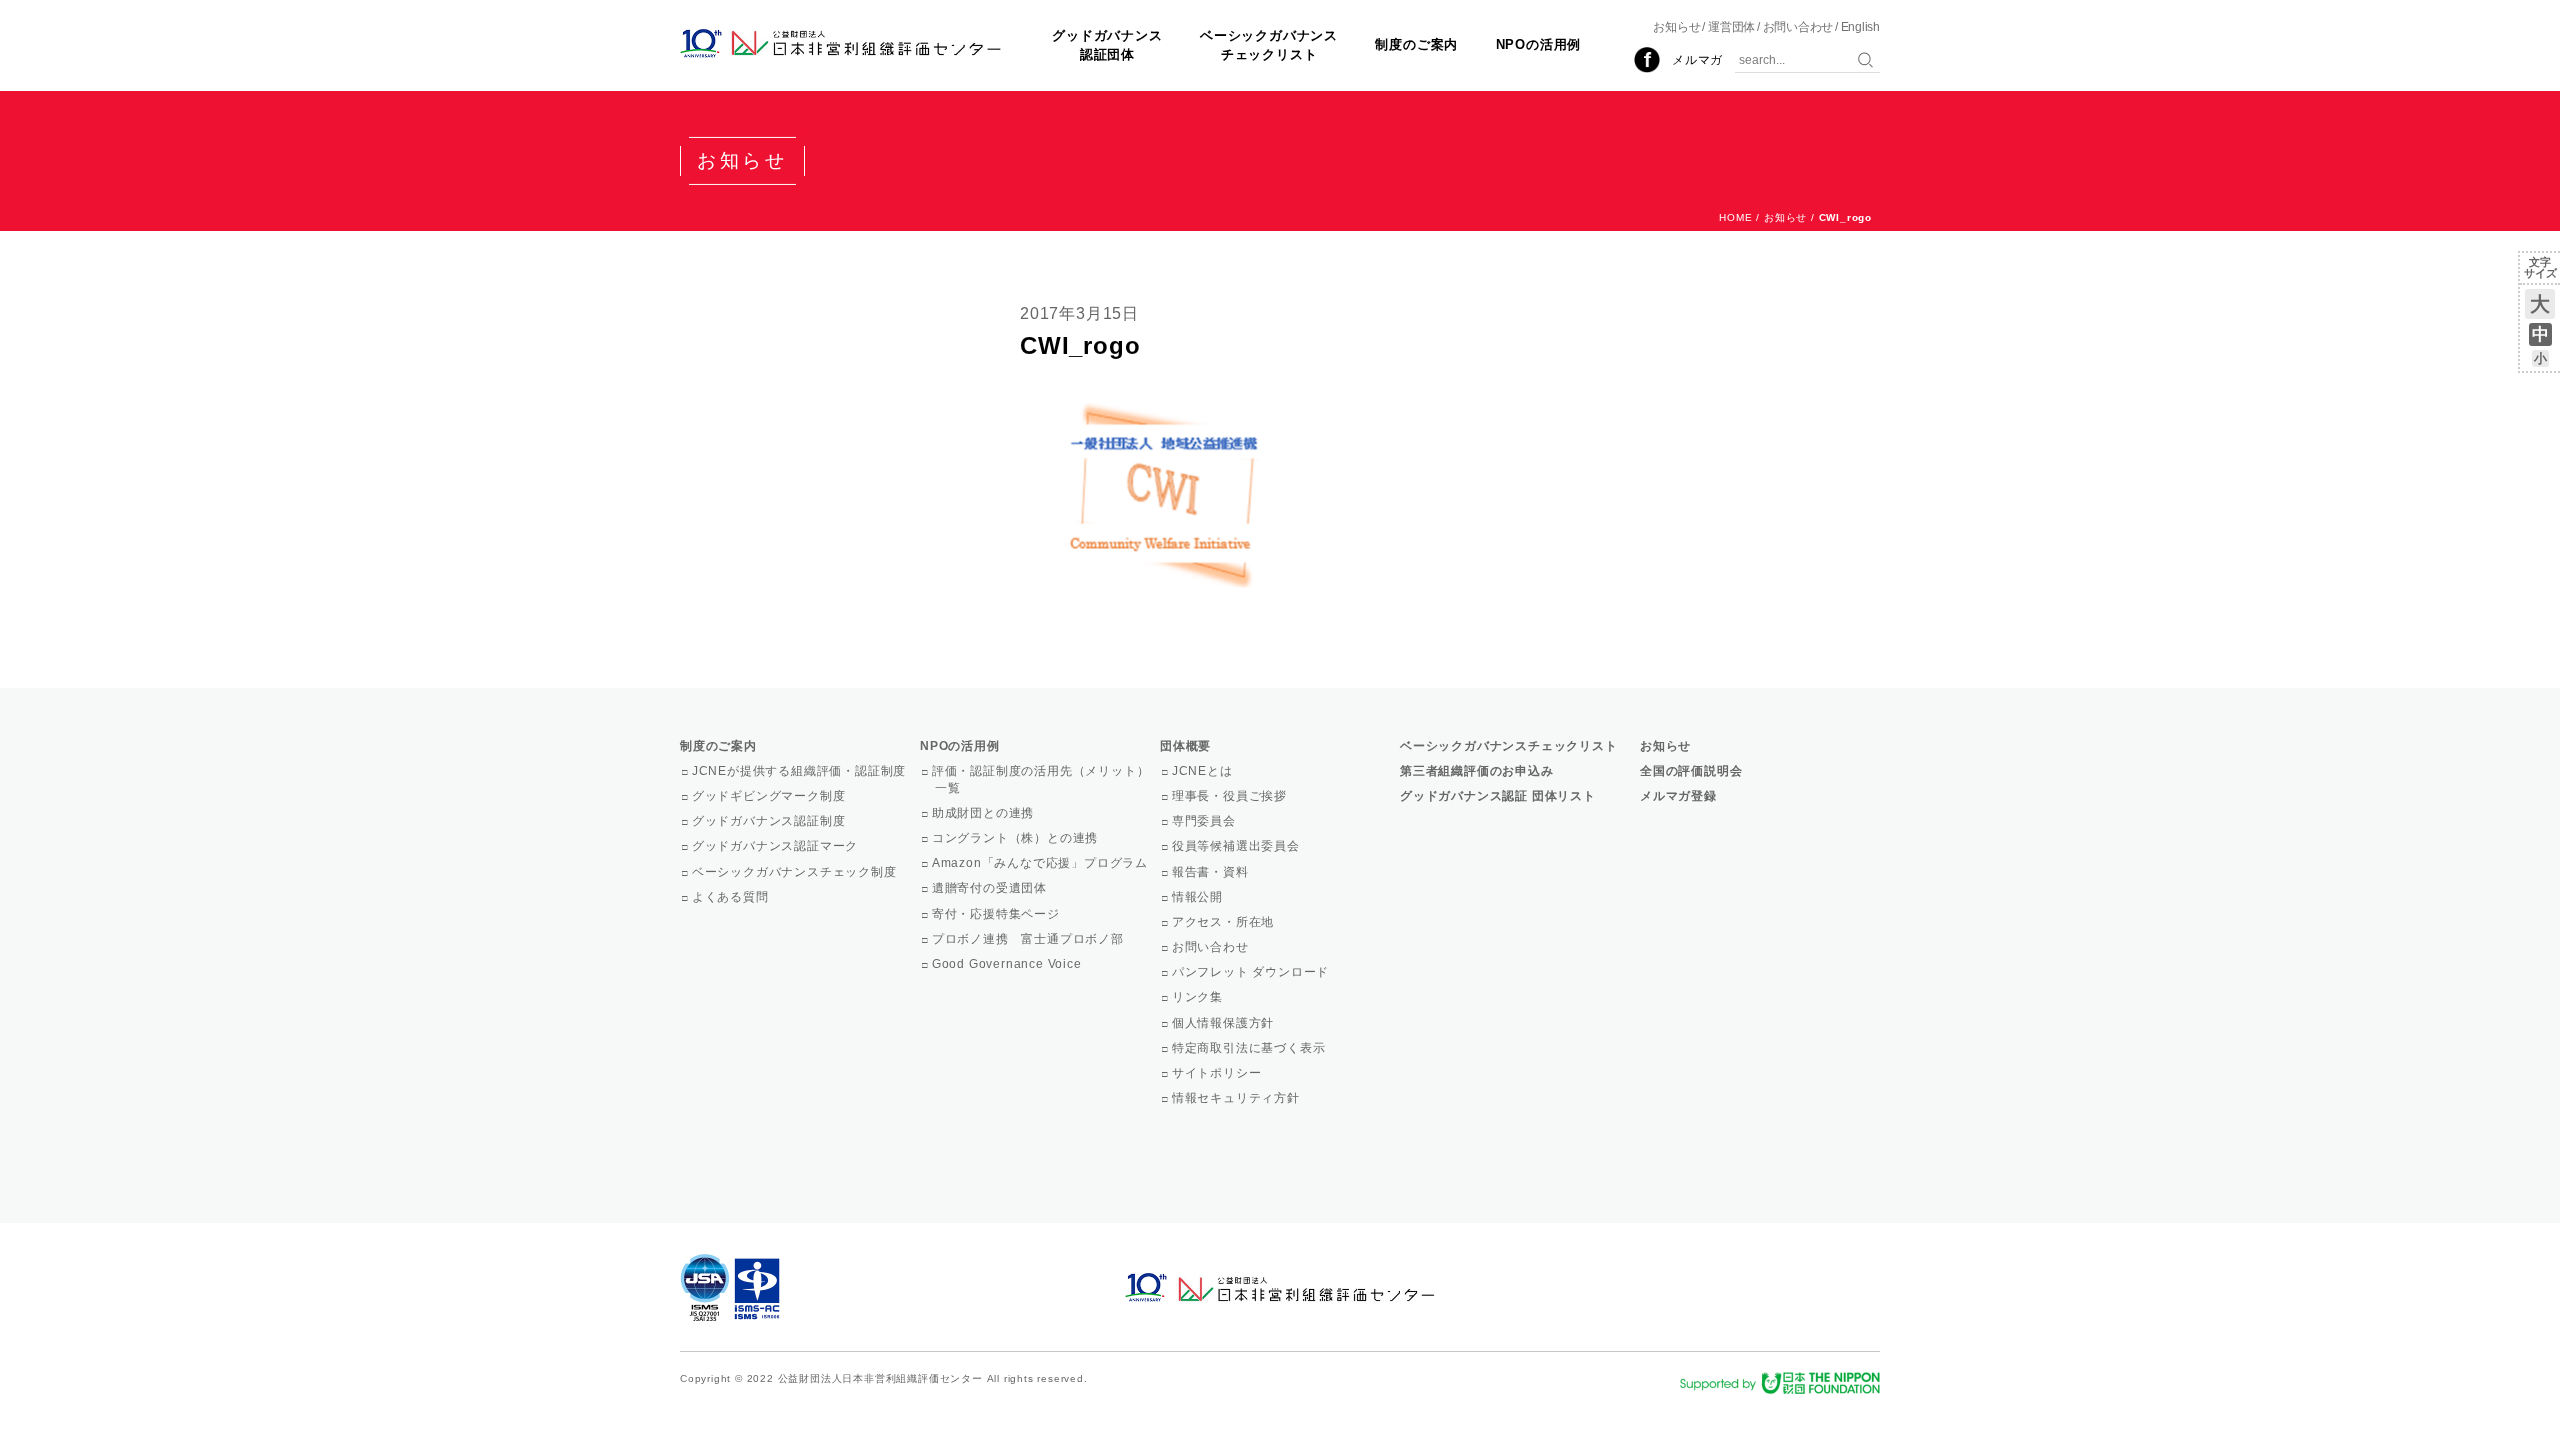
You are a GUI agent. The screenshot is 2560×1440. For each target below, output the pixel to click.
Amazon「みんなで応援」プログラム (1041, 863)
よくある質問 (732, 897)
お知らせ (1676, 27)
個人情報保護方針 (1224, 1023)
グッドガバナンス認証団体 (1107, 44)
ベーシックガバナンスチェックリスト (1269, 44)
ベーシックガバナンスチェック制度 (796, 872)
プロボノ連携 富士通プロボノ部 (1029, 939)
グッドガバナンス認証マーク (776, 846)
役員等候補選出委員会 (1237, 846)
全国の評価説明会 (1691, 771)
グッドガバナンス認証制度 (770, 821)
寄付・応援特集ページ (997, 914)
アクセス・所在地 (1224, 922)
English (1860, 27)
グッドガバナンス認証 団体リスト (1498, 796)
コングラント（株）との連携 (1016, 838)
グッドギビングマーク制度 (770, 796)
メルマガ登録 (1678, 796)
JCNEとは (1204, 771)
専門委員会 (1205, 821)
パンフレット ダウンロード (1252, 972)
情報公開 (1199, 897)
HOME (1735, 217)
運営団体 (1731, 27)
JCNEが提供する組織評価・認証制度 (800, 771)
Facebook (1647, 60)
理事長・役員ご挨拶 (1231, 796)
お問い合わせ (1798, 27)
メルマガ (1697, 60)
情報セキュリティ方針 (1237, 1098)
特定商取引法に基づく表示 (1250, 1048)
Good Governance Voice (1008, 964)
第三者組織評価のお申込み (1477, 771)
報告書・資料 (1212, 872)
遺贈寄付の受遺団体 (991, 888)
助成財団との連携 (984, 813)
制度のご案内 (1416, 44)
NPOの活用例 (1539, 44)
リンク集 (1199, 997)
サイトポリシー (1218, 1073)
